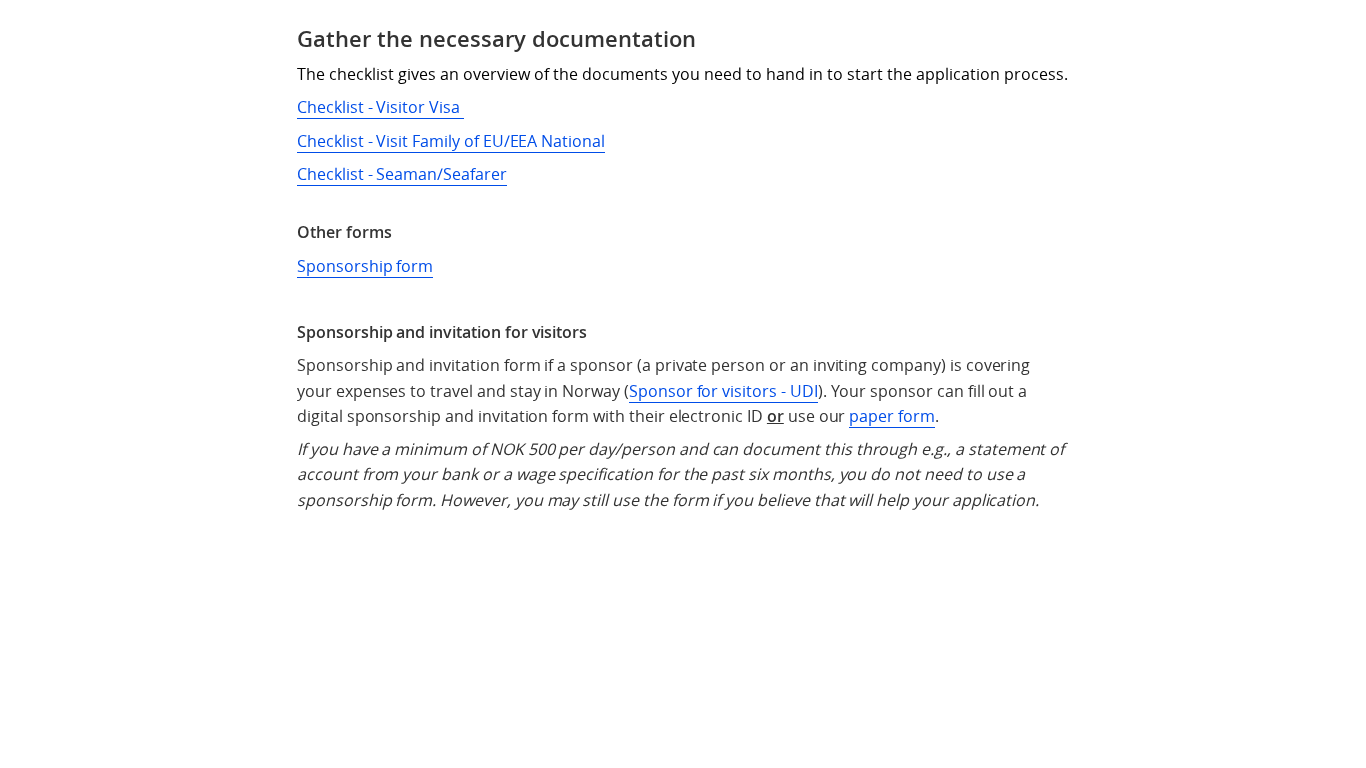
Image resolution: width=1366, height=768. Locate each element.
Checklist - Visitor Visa (380, 107)
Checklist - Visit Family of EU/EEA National (451, 141)
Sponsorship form (365, 266)
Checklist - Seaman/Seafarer (402, 174)
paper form (892, 416)
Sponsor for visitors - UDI (723, 391)
